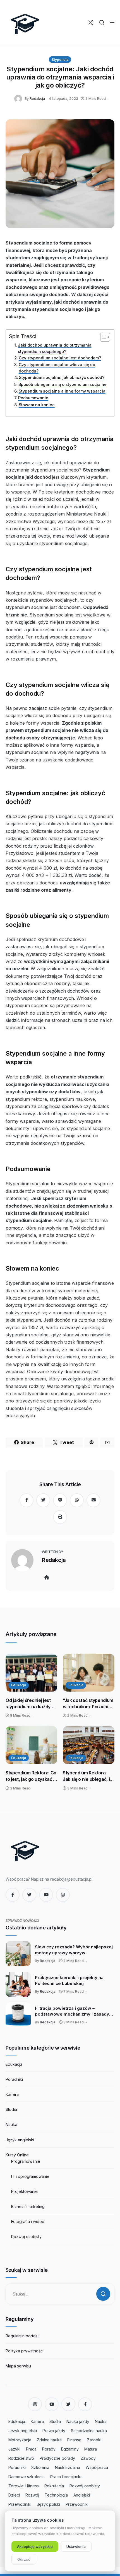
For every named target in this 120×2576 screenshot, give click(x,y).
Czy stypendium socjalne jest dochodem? (60, 358)
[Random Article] (91, 22)
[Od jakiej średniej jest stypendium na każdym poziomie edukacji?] (31, 1673)
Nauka (11, 2124)
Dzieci (14, 2495)
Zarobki (94, 2440)
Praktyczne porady (57, 2458)
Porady (49, 2449)
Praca (31, 2449)
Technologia (56, 2495)
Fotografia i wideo (28, 2221)
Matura (91, 2449)
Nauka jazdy (78, 2421)
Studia (11, 2109)
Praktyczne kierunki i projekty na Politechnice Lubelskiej (69, 1980)
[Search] (102, 22)
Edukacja (19, 1685)
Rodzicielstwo (21, 2458)
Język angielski (20, 2140)
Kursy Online (17, 2155)
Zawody (88, 2458)
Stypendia (60, 60)
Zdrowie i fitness (24, 2486)
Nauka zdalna (68, 2467)
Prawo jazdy (54, 2431)
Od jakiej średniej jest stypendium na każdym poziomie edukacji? (30, 1704)
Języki (14, 2449)
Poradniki (14, 2079)
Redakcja (37, 99)
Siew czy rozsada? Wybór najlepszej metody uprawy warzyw (74, 1950)
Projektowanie (24, 2191)
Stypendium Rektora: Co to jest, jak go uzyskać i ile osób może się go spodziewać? (31, 1776)
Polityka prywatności (25, 2351)
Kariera (12, 2094)
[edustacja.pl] (25, 22)
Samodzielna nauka (89, 2431)
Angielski (82, 2495)
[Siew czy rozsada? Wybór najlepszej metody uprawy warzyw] (18, 1954)
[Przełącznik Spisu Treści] (102, 337)
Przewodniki (20, 2504)
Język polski (48, 2504)
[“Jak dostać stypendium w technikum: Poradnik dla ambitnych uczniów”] (89, 1673)
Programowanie (26, 2161)
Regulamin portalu (22, 2336)
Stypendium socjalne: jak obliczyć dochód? (62, 377)
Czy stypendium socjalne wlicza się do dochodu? (57, 368)
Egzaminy (70, 2449)
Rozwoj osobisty (26, 2237)
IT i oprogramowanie (30, 2176)
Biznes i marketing (28, 2206)
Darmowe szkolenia (27, 2477)
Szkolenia (40, 2467)
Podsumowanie (33, 398)
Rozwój (32, 2495)
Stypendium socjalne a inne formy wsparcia (62, 391)
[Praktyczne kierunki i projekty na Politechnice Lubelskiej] (18, 1984)
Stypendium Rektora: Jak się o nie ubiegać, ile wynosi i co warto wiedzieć (88, 1776)
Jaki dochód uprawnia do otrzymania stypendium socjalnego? (55, 348)
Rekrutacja (54, 2486)
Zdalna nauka (49, 2440)
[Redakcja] (19, 98)
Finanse (74, 2440)
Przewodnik (77, 2504)
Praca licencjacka (66, 2477)
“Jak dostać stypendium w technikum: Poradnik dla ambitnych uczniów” (88, 1704)
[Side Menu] (112, 22)
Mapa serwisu (18, 2366)
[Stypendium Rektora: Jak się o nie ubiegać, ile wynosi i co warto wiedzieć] (89, 1745)
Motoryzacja (20, 2440)
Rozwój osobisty (85, 2486)
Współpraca (97, 2467)
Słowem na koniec (37, 405)
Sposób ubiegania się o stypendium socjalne (63, 384)
